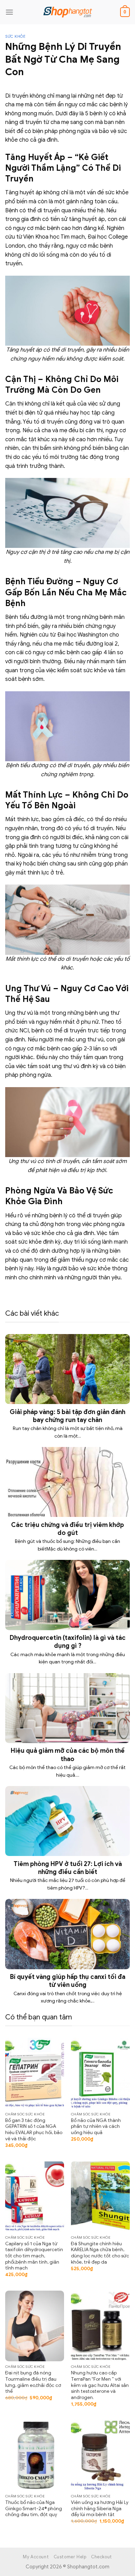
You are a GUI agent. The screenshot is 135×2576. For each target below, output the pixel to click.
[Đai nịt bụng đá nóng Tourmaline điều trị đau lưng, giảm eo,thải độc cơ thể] (35, 2326)
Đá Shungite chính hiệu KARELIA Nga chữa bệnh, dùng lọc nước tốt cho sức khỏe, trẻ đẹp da (100, 2253)
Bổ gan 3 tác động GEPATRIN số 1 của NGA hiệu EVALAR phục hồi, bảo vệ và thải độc (34, 2130)
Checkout (102, 2557)
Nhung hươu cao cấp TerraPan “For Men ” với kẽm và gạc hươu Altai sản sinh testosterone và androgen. (100, 2385)
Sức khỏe (15, 36)
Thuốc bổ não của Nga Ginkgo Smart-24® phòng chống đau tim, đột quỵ (34, 2508)
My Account (36, 2557)
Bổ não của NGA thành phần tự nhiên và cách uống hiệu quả (96, 2126)
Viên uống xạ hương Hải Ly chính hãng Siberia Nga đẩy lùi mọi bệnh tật (100, 2508)
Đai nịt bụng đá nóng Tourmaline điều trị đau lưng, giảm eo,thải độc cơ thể (33, 2382)
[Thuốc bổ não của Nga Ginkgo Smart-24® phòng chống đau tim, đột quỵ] (35, 2455)
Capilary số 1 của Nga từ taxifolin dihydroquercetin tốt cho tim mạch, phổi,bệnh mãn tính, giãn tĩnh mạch (34, 2256)
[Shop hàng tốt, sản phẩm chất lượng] (67, 12)
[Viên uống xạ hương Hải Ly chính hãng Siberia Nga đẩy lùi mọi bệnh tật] (100, 2455)
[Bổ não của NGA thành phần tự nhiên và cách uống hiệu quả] (100, 2073)
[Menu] (9, 12)
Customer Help (70, 2557)
